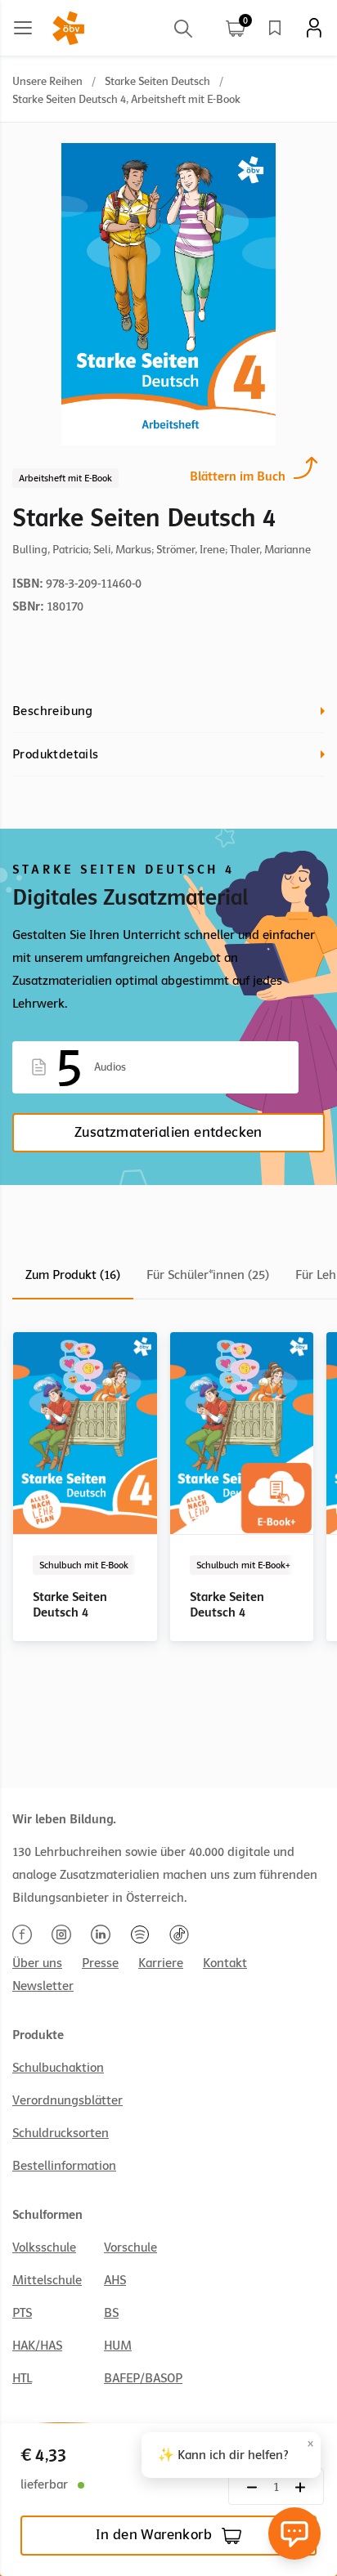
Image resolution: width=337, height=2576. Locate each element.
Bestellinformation (64, 2166)
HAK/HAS (37, 2346)
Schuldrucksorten (61, 2133)
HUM (118, 2346)
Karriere (161, 1963)
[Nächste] (252, 2487)
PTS (22, 2313)
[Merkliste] (275, 28)
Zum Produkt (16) (73, 1275)
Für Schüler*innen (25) (208, 1275)
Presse (100, 1963)
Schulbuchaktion (58, 2068)
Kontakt (225, 1963)
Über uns (37, 1963)
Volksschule (44, 2247)
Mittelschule (47, 2280)
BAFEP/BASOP (143, 2378)
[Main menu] (23, 28)
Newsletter (43, 1986)
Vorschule (130, 2247)
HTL (22, 2378)
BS (111, 2313)
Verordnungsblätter (67, 2100)
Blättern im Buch (238, 476)
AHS (115, 2280)
